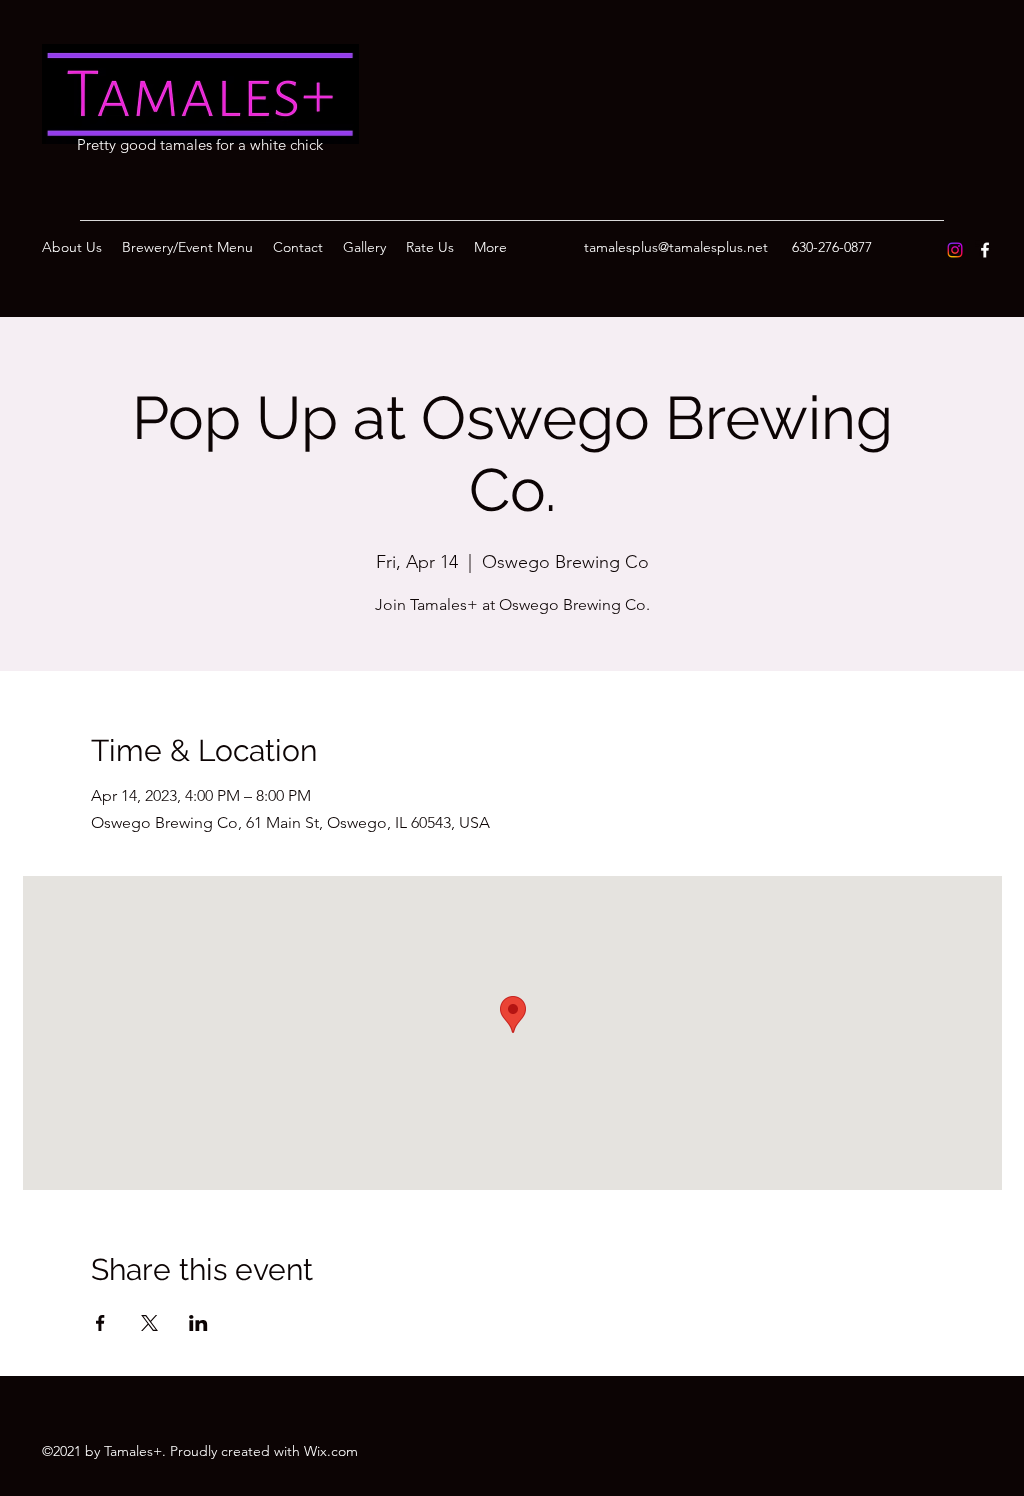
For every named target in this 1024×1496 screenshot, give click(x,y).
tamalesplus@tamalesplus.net (676, 247)
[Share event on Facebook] (100, 1323)
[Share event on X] (149, 1323)
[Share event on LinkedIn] (198, 1323)
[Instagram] (955, 250)
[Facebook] (985, 250)
